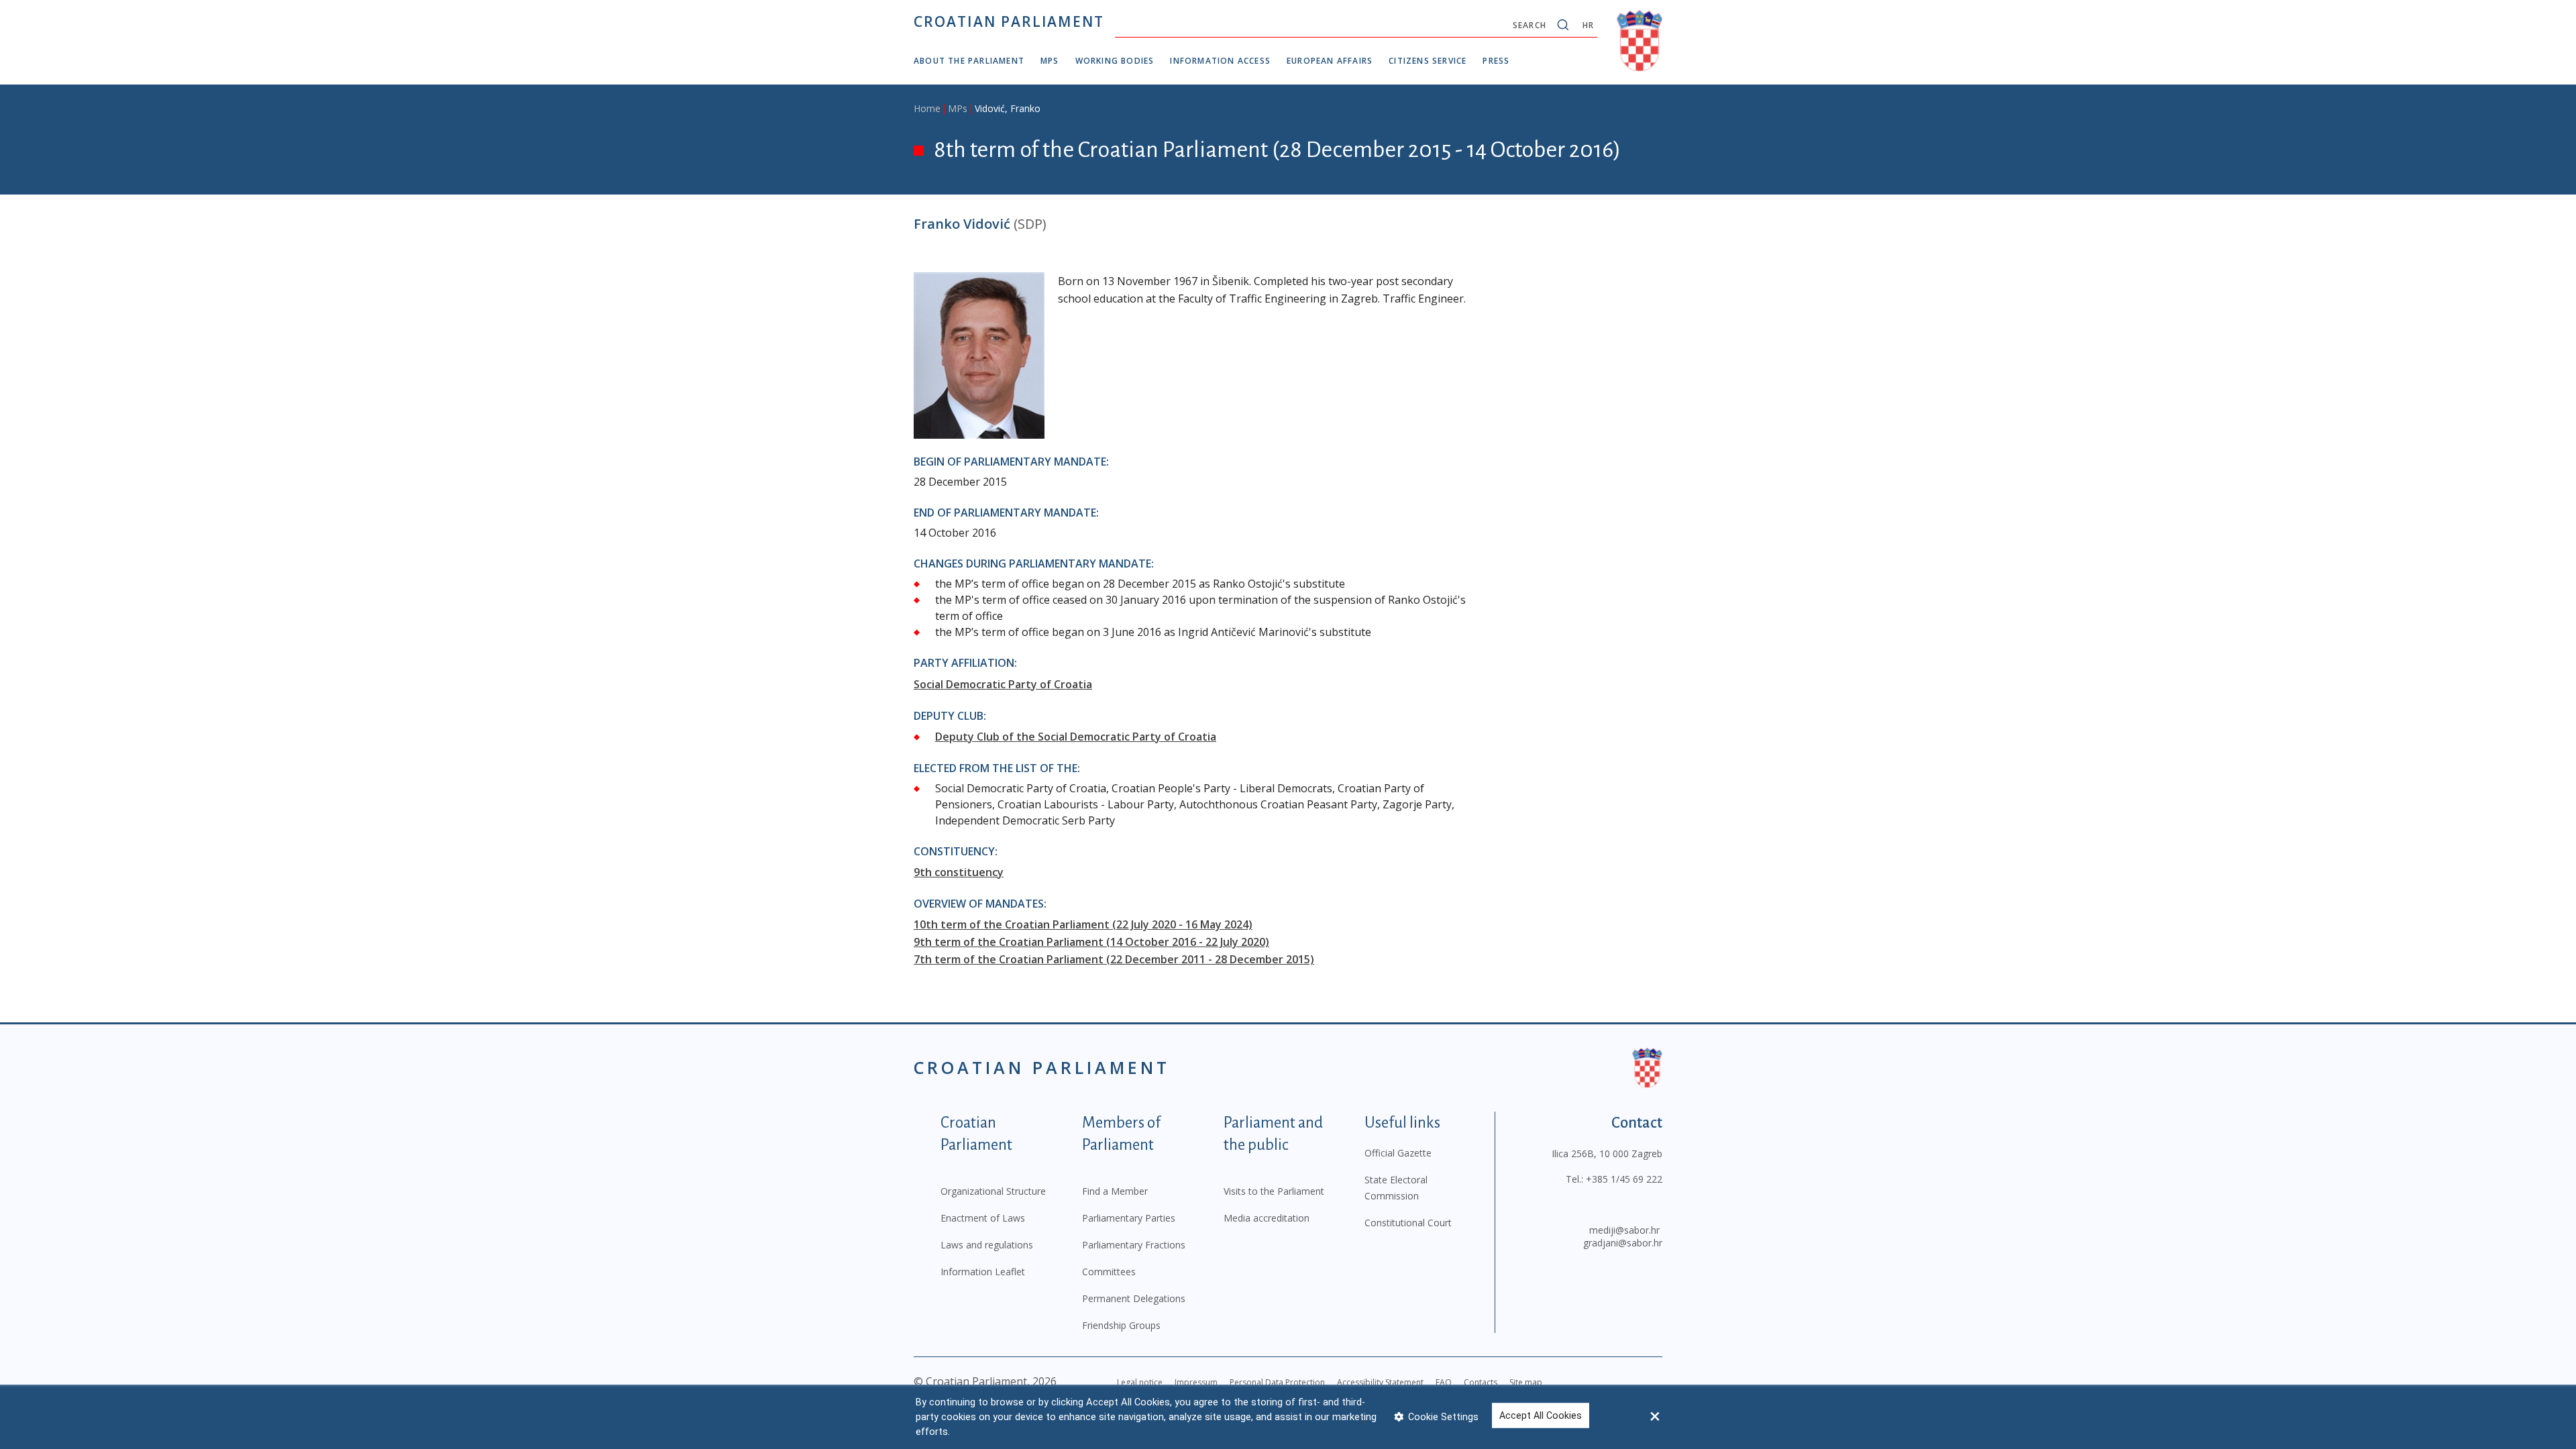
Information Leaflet (983, 1272)
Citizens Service (1428, 61)
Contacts (1481, 1382)
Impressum (1196, 1382)
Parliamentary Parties (1129, 1218)
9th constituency (959, 872)
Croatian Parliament (1009, 21)
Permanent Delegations (1134, 1298)
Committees (1109, 1272)
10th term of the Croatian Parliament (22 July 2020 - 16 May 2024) (1083, 924)
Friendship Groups (1121, 1325)
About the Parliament (969, 61)
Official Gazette (1398, 1153)
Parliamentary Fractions (1134, 1245)
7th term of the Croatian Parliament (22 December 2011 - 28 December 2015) (1114, 959)
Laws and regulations (987, 1245)
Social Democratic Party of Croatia (1003, 684)
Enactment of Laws (983, 1218)
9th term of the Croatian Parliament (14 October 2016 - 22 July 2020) (1091, 942)
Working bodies (1115, 61)
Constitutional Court (1408, 1223)
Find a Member (1115, 1191)
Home (927, 108)
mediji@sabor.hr (1624, 1230)
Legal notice (1140, 1382)
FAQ (1444, 1382)
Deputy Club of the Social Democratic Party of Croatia (1076, 737)
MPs (1050, 61)
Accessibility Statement (1380, 1382)
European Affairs (1330, 61)
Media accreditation (1267, 1218)
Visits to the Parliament (1274, 1191)
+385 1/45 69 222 (1624, 1179)
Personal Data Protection (1277, 1382)
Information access (1220, 61)
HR (1588, 25)
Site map (1526, 1382)
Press (1496, 61)
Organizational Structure (993, 1191)
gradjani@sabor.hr (1623, 1243)
